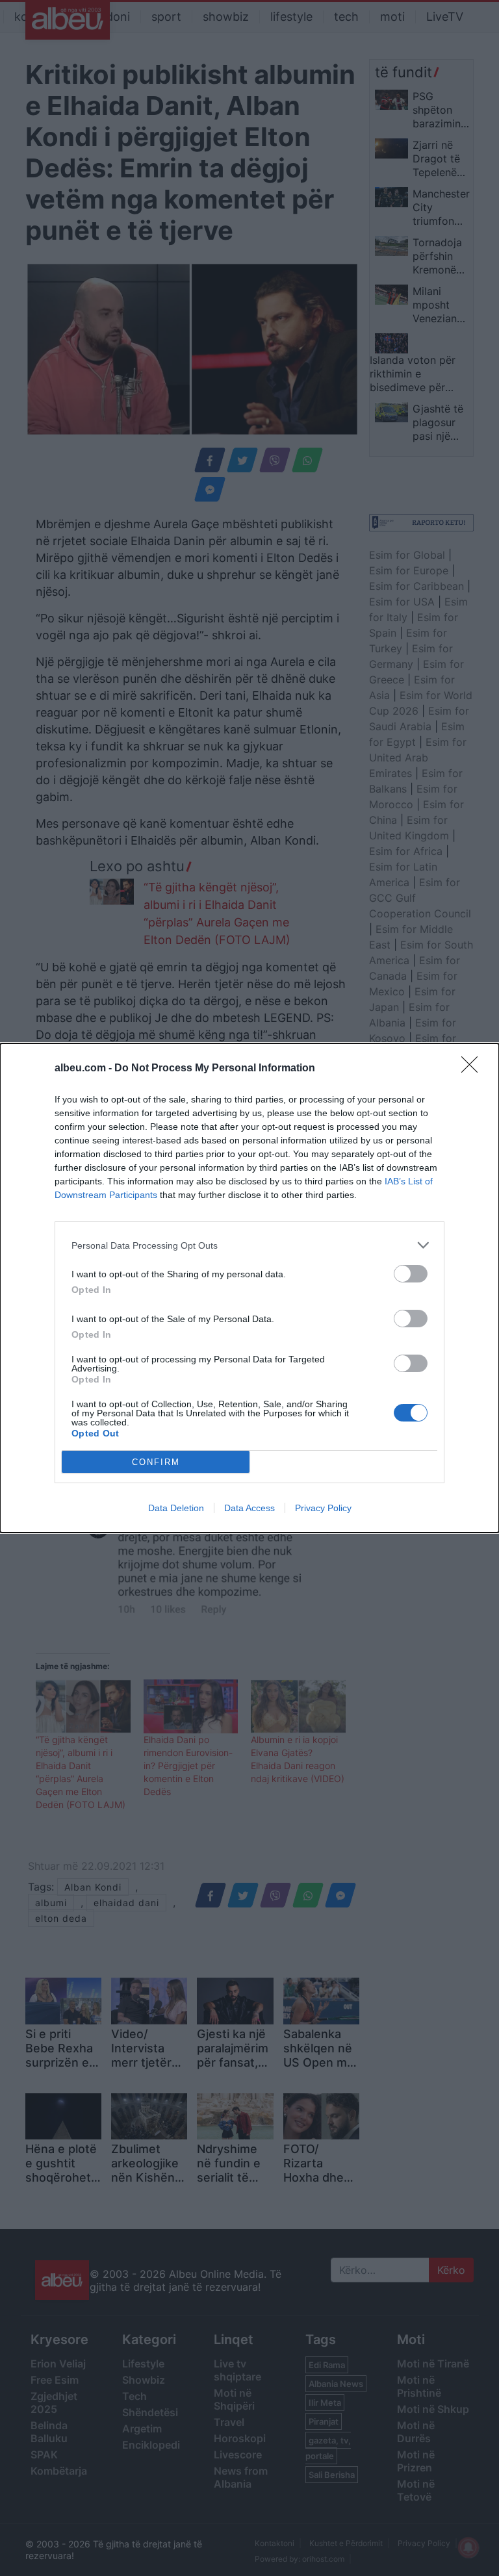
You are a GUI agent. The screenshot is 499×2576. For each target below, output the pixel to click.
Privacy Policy (323, 1508)
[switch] (411, 1274)
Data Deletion (176, 1508)
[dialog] (249, 1288)
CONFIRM (156, 1462)
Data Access (249, 1508)
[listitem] (249, 1245)
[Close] (474, 1069)
